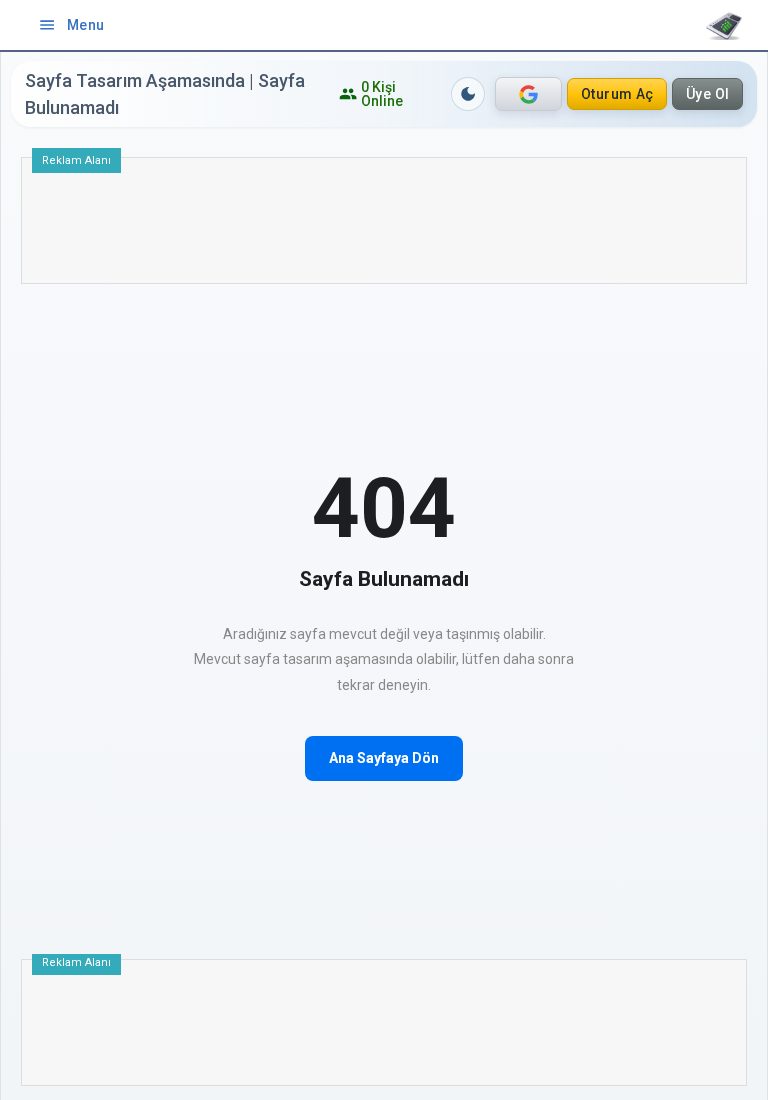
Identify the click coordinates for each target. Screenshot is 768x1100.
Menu (71, 25)
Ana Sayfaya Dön (384, 758)
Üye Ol (708, 94)
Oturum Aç (617, 94)
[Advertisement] (384, 228)
